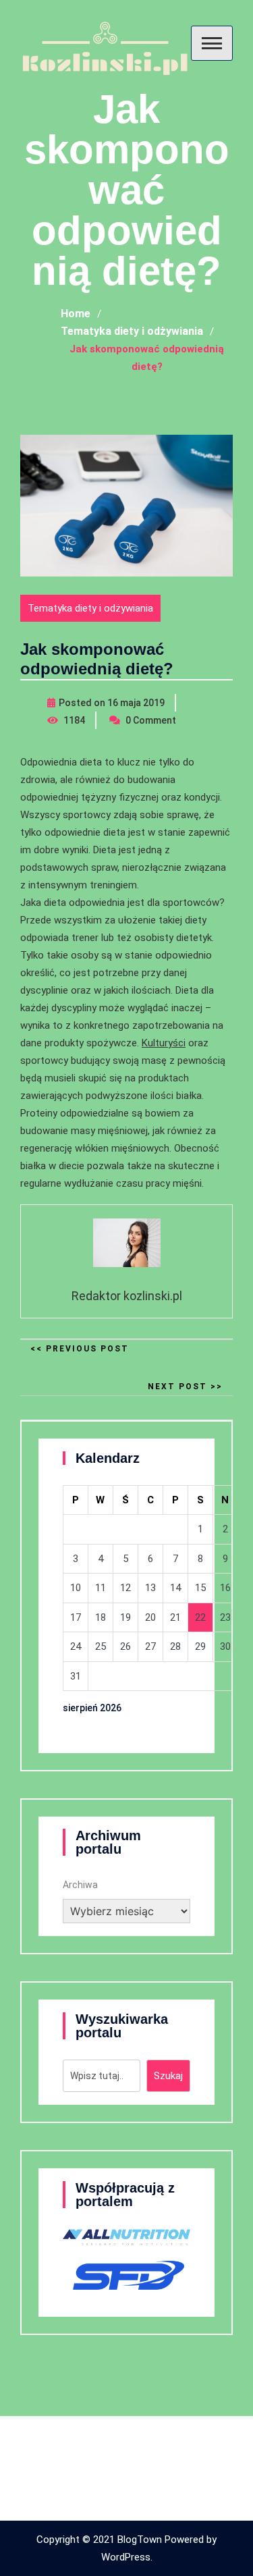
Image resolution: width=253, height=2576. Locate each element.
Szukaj (168, 2076)
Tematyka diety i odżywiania (90, 608)
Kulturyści (164, 1043)
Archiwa (80, 1885)
